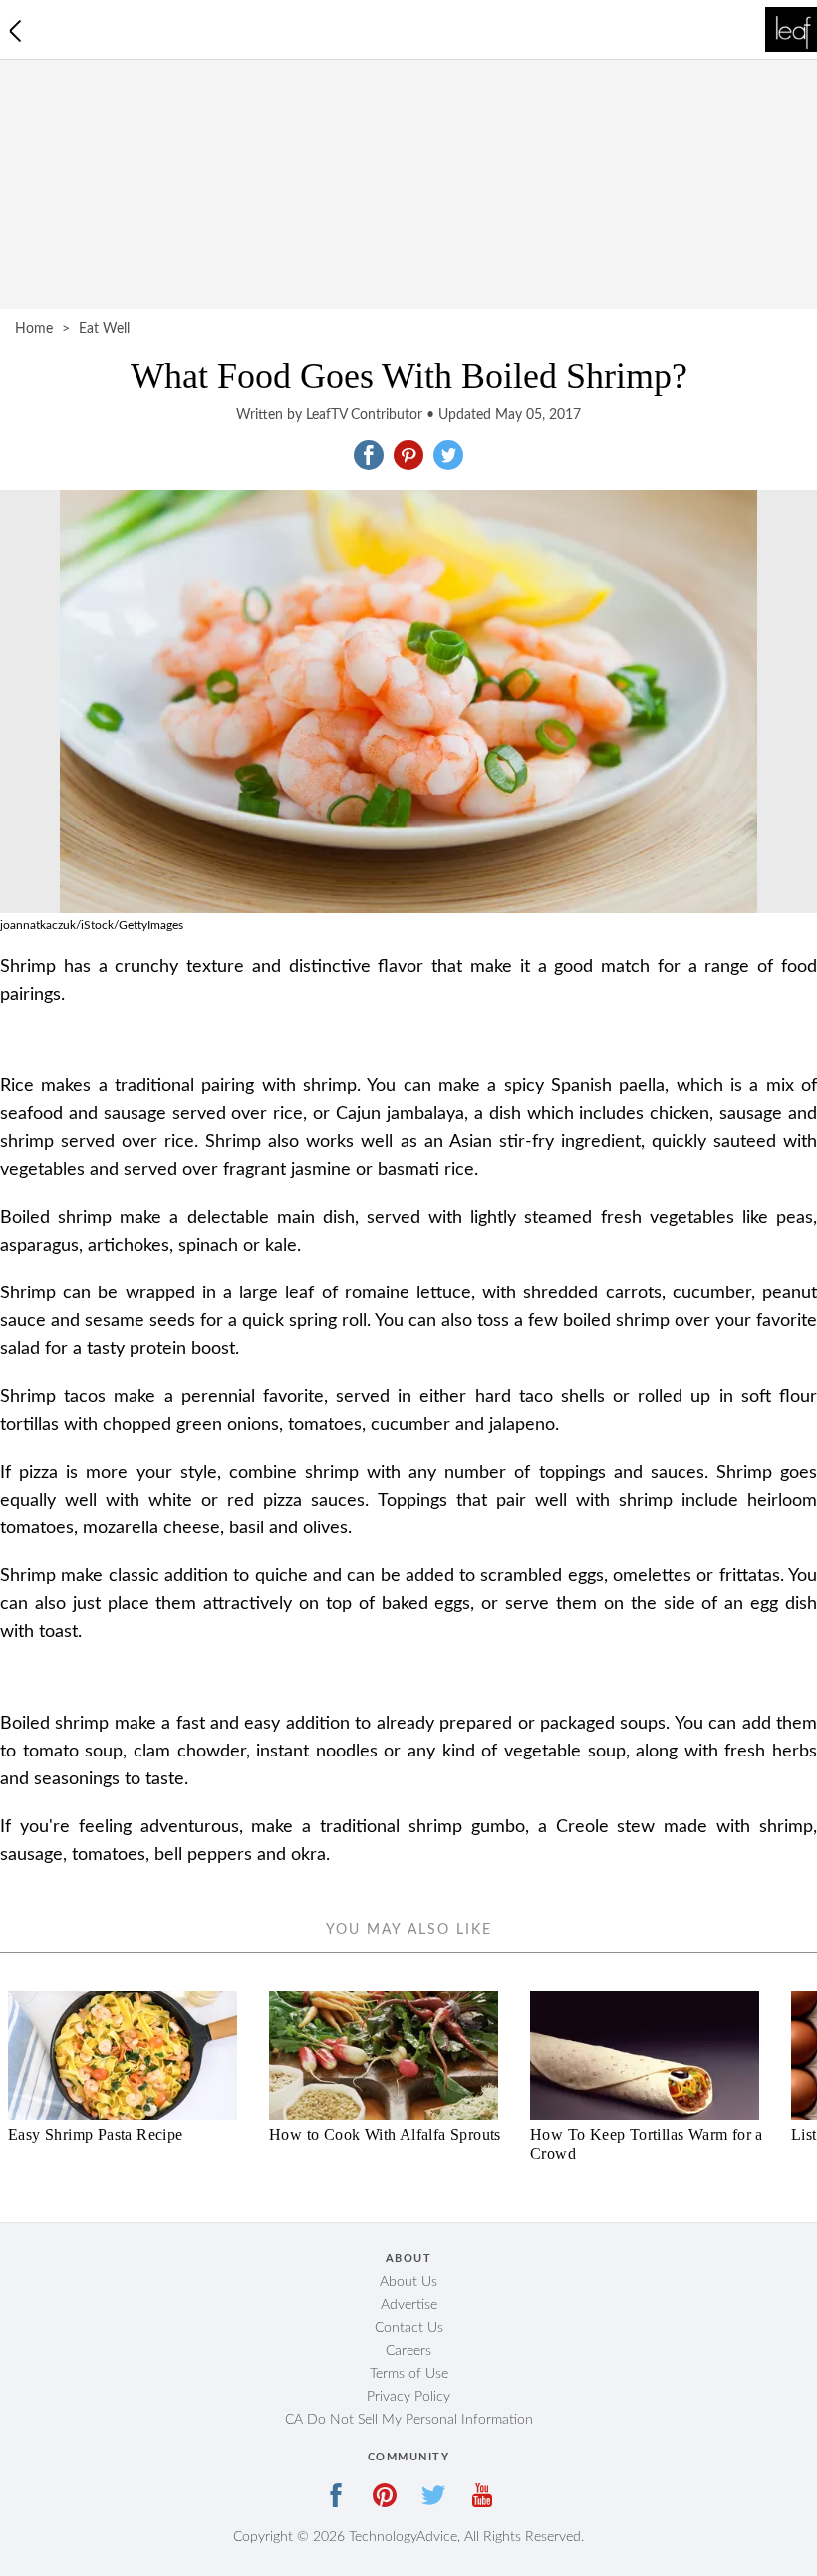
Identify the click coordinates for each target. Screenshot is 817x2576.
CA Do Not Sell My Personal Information (409, 2420)
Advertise (409, 2305)
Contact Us (409, 2328)
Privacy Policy (408, 2397)
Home (34, 329)
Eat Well (104, 329)
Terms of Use (409, 2374)
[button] (369, 455)
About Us (408, 2282)
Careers (408, 2351)
